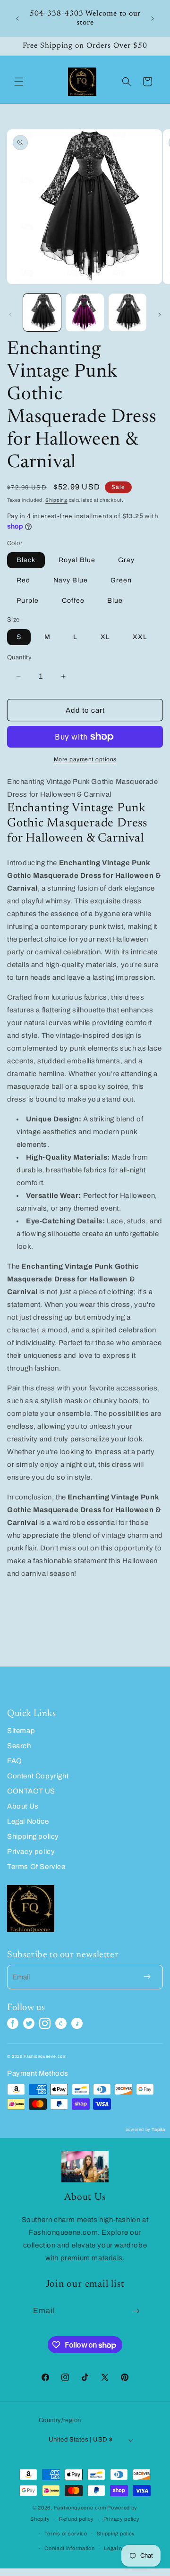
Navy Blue (71, 580)
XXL (140, 637)
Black (26, 560)
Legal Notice (28, 1821)
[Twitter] (29, 2023)
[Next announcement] (153, 18)
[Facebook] (13, 2023)
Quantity (19, 657)
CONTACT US (31, 1791)
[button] (19, 82)
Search (19, 1746)
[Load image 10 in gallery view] (127, 312)
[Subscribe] (136, 2311)
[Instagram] (45, 2023)
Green (121, 580)
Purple (28, 601)
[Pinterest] (61, 2023)
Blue (115, 601)
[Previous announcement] (17, 18)
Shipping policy (33, 1836)
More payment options (85, 759)
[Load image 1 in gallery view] (42, 312)
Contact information (69, 2548)
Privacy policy (31, 1852)
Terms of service (66, 2534)
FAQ (15, 1761)
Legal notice (119, 2548)
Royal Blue (77, 560)
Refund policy (76, 2519)
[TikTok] (77, 2023)
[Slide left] (10, 315)
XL (105, 637)
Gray (126, 560)
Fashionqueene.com (80, 2508)
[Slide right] (160, 315)
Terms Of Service (36, 1867)
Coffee (73, 601)
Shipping (56, 500)
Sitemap (21, 1731)
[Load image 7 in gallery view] (85, 312)
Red (23, 580)
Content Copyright (38, 1776)
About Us (23, 1806)
